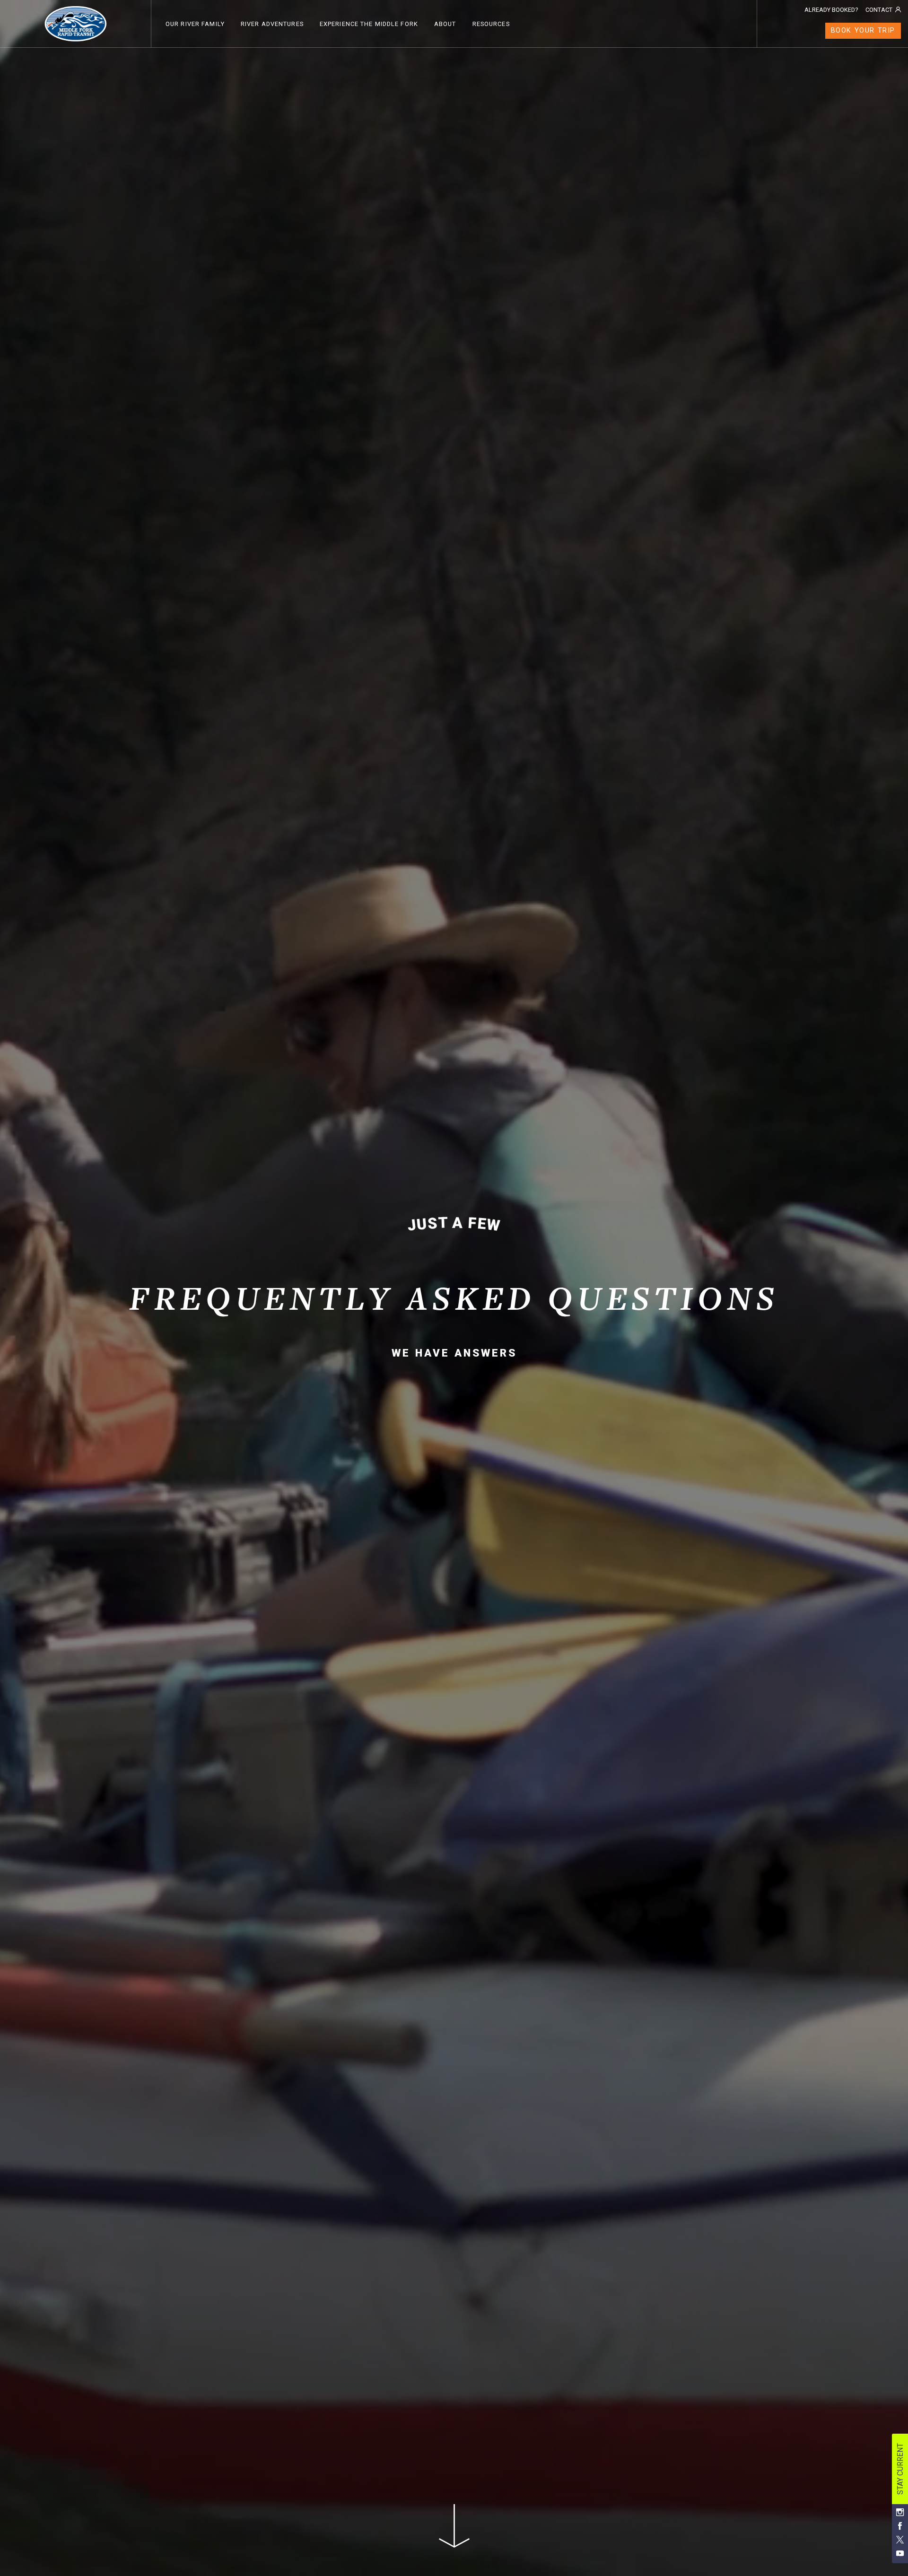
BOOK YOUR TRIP (863, 30)
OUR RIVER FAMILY (195, 24)
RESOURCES (491, 24)
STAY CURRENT (900, 2469)
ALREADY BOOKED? (831, 10)
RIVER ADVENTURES (272, 24)
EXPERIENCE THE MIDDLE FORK (369, 24)
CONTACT (879, 10)
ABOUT (445, 24)
